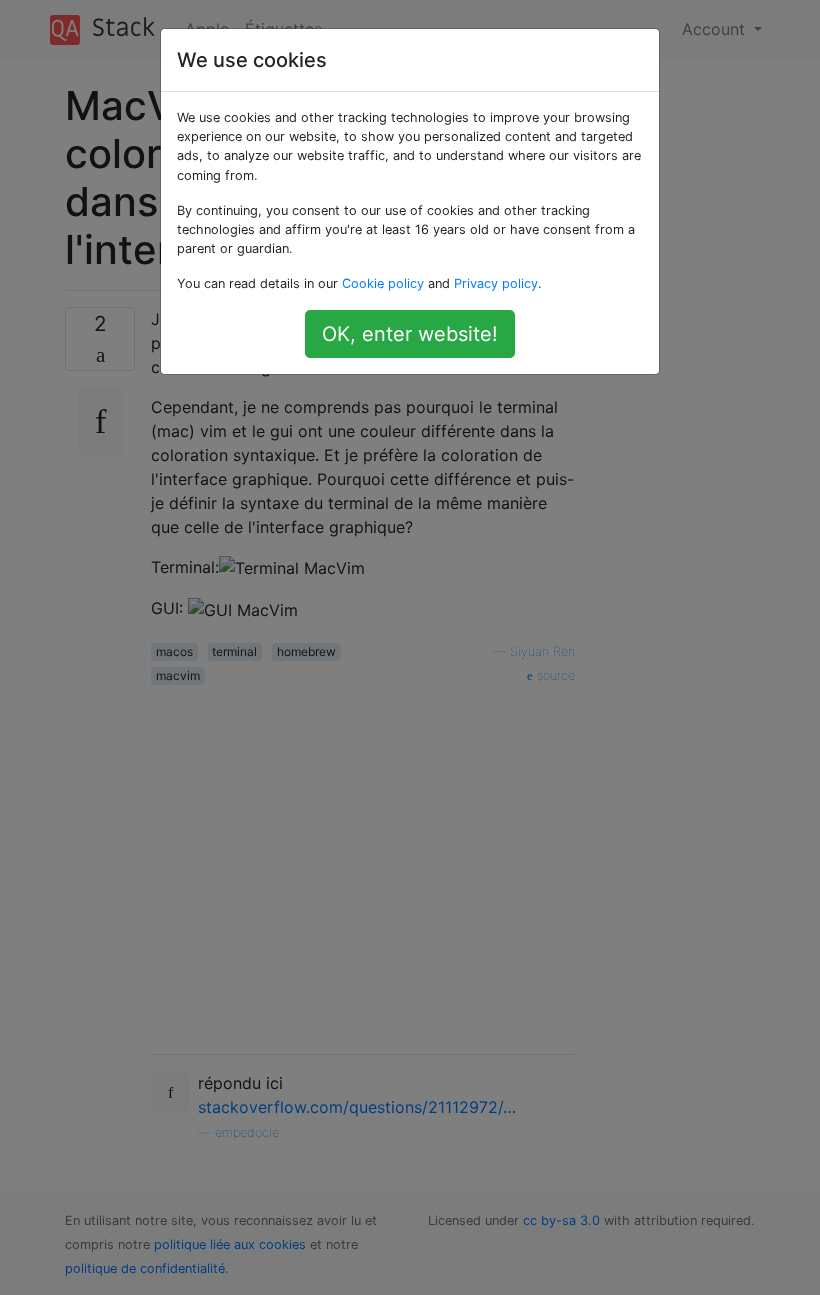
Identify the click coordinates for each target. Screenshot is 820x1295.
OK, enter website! (410, 334)
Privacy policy (496, 283)
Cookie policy (383, 283)
